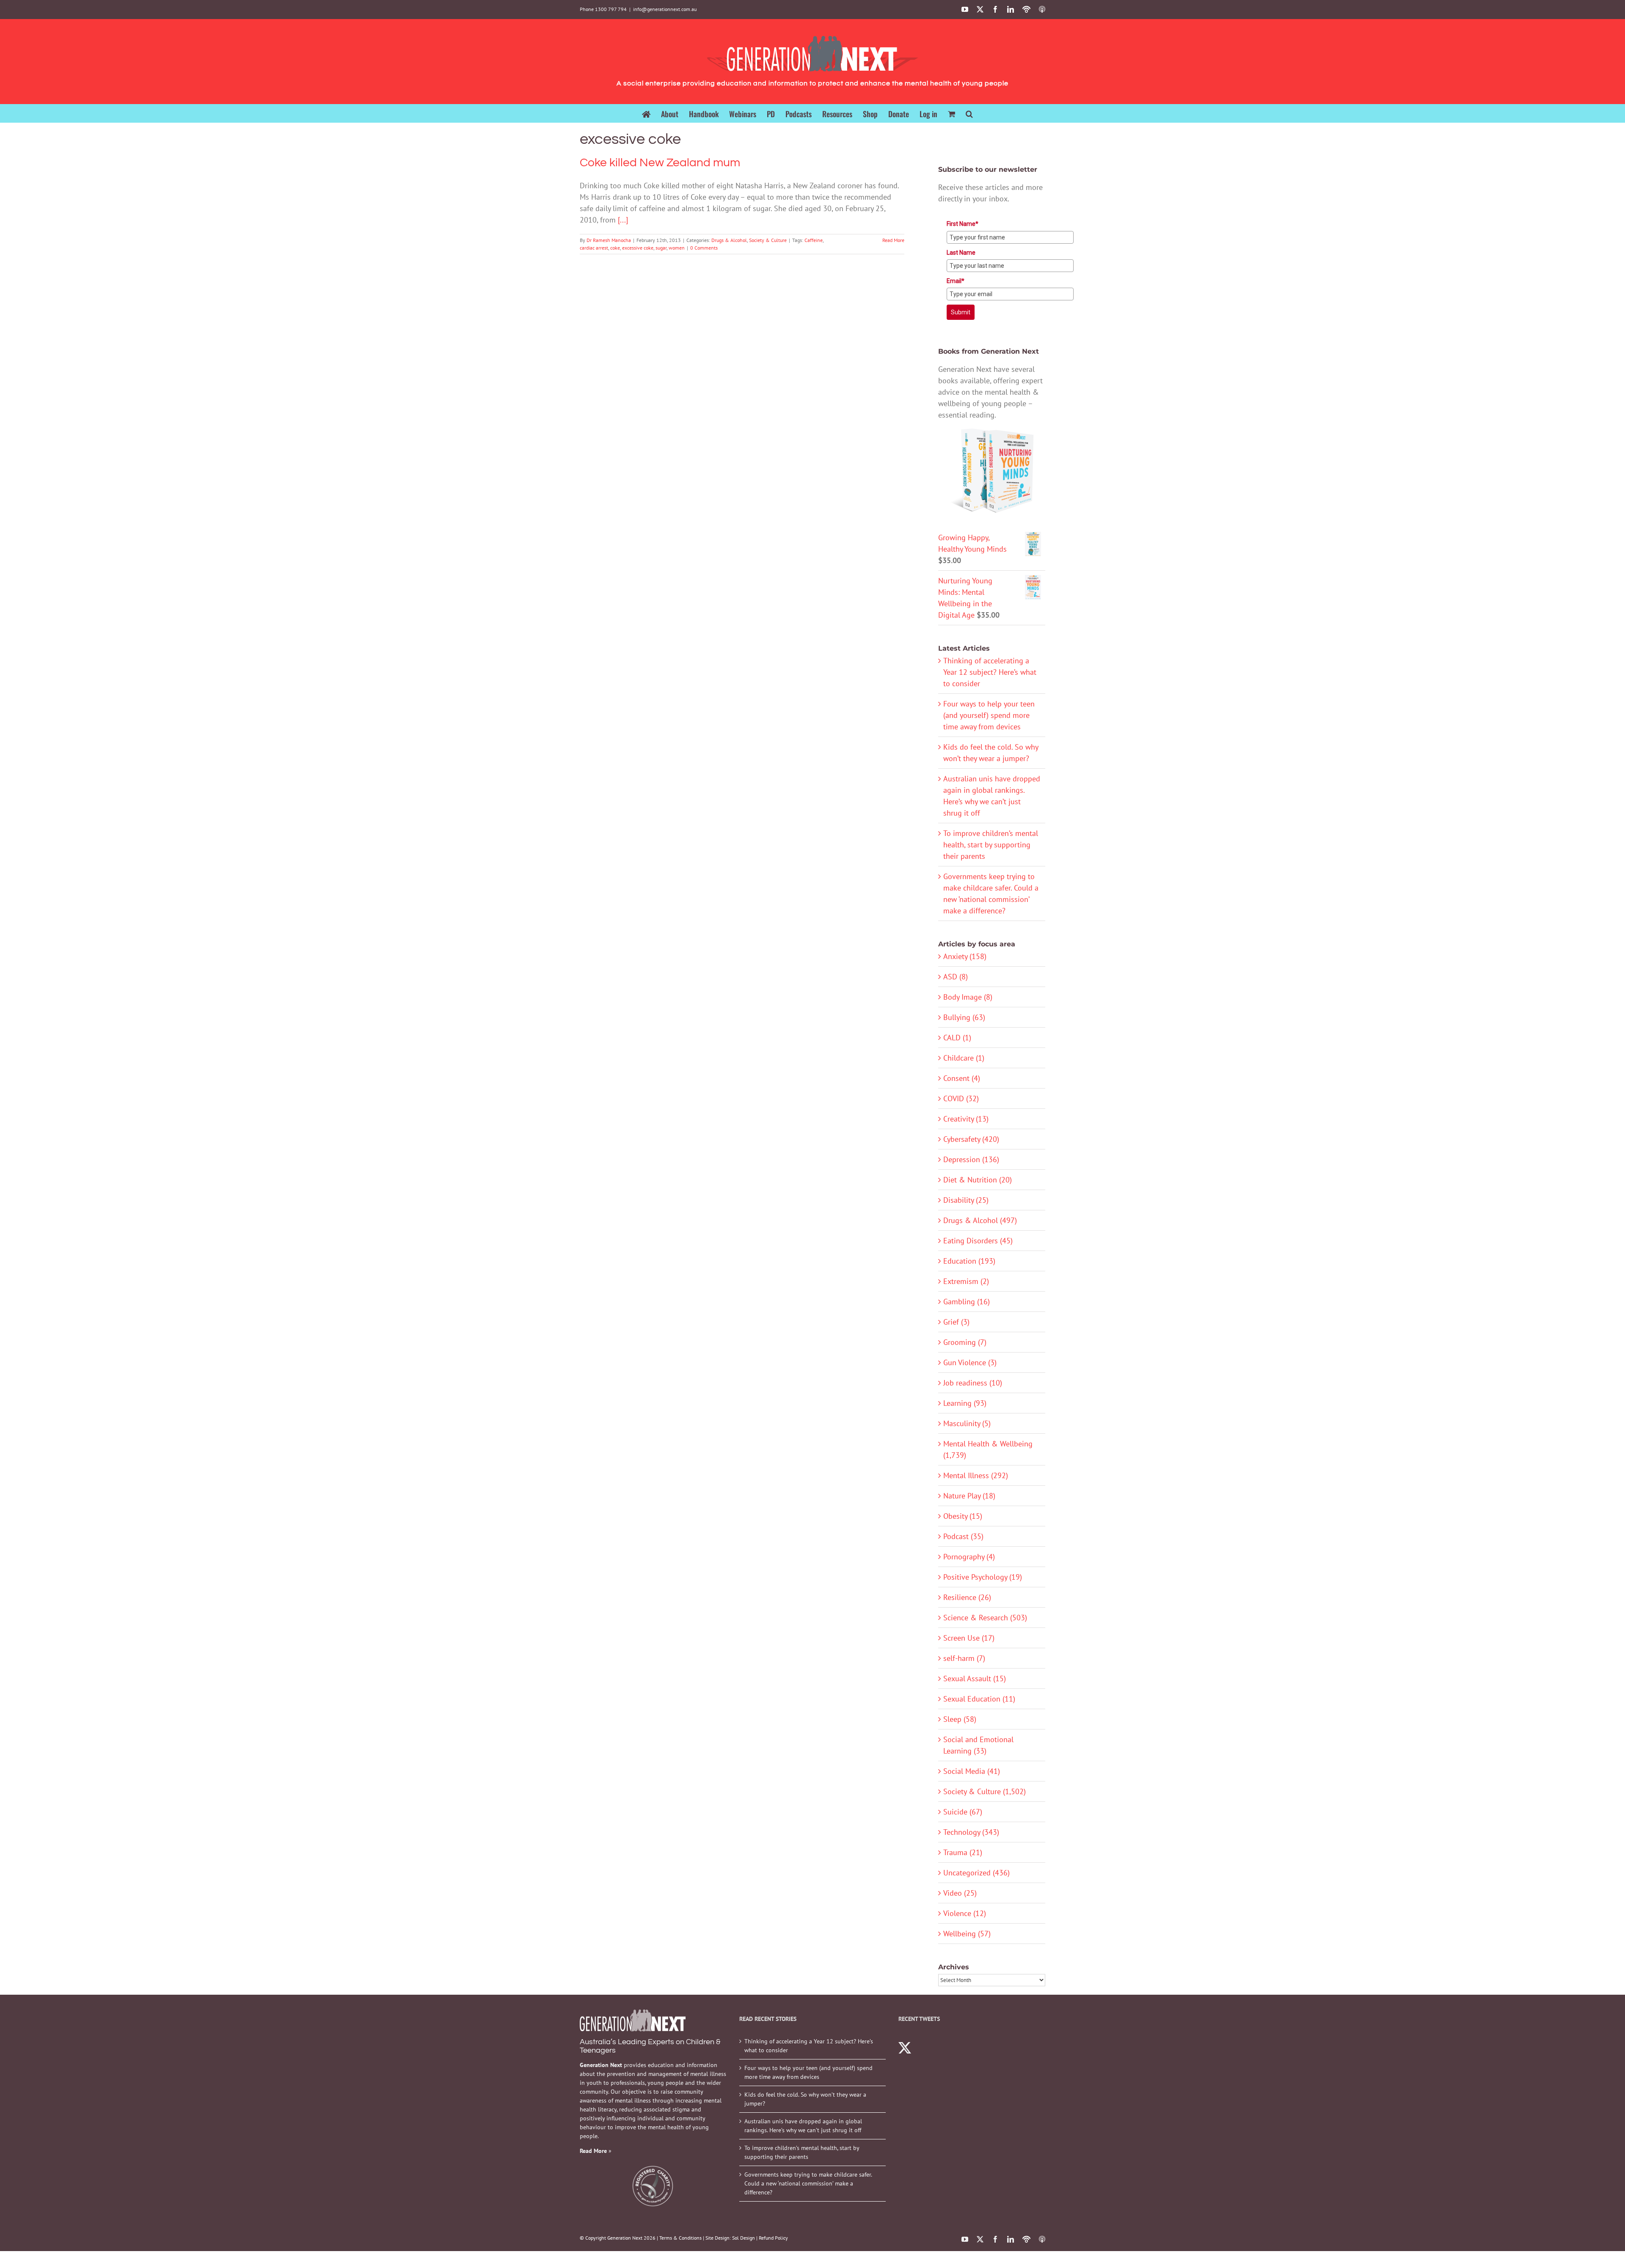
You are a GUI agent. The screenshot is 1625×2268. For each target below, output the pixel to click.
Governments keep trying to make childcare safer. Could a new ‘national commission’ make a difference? (808, 2183)
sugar (661, 248)
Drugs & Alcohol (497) (980, 1220)
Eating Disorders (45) (978, 1241)
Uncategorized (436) (976, 1873)
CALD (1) (957, 1038)
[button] (969, 113)
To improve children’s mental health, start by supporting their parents (991, 845)
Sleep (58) (960, 1719)
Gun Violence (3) (970, 1362)
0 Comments (704, 248)
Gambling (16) (967, 1302)
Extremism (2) (966, 1281)
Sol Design (744, 2238)
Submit (961, 312)
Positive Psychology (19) (983, 1577)
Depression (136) (971, 1159)
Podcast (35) (963, 1536)
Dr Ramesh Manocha (609, 240)
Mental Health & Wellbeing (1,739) (988, 1449)
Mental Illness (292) (976, 1475)
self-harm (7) (964, 1658)
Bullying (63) (964, 1017)
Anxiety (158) (965, 956)
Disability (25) (966, 1200)
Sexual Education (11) (979, 1699)
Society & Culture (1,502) (985, 1791)
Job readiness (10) (973, 1383)
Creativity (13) (966, 1119)
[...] (623, 220)
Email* (956, 281)
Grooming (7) (965, 1342)
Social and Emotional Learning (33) (978, 1745)
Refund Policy (773, 2238)
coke (615, 248)
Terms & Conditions (680, 2238)
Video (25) (960, 1893)
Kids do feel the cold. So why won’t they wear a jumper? (805, 2099)
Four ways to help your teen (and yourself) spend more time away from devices (989, 715)
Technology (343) (971, 1832)
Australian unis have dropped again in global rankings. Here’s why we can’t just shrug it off (803, 2126)
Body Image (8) (968, 997)
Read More (893, 240)
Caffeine (814, 240)
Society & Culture (768, 240)
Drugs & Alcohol (729, 240)
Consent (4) (962, 1078)
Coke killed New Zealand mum (660, 163)
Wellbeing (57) (967, 1934)
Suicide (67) (963, 1812)
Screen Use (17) (969, 1638)
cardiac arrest (594, 248)
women (677, 248)
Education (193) (969, 1261)
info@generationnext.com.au (665, 9)
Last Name (961, 253)
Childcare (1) (964, 1058)
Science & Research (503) (985, 1618)
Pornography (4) (969, 1557)
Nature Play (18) (969, 1496)
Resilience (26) (967, 1597)
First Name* (963, 224)
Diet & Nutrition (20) (978, 1180)
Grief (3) (956, 1322)
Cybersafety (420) (971, 1139)
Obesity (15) (963, 1516)
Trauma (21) (963, 1852)
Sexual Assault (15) (975, 1678)
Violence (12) (965, 1913)
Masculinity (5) (967, 1423)
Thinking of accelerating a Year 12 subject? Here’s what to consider (990, 672)
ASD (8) (956, 977)
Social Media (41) (972, 1771)
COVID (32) (961, 1098)
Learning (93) (965, 1403)
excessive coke (638, 248)
